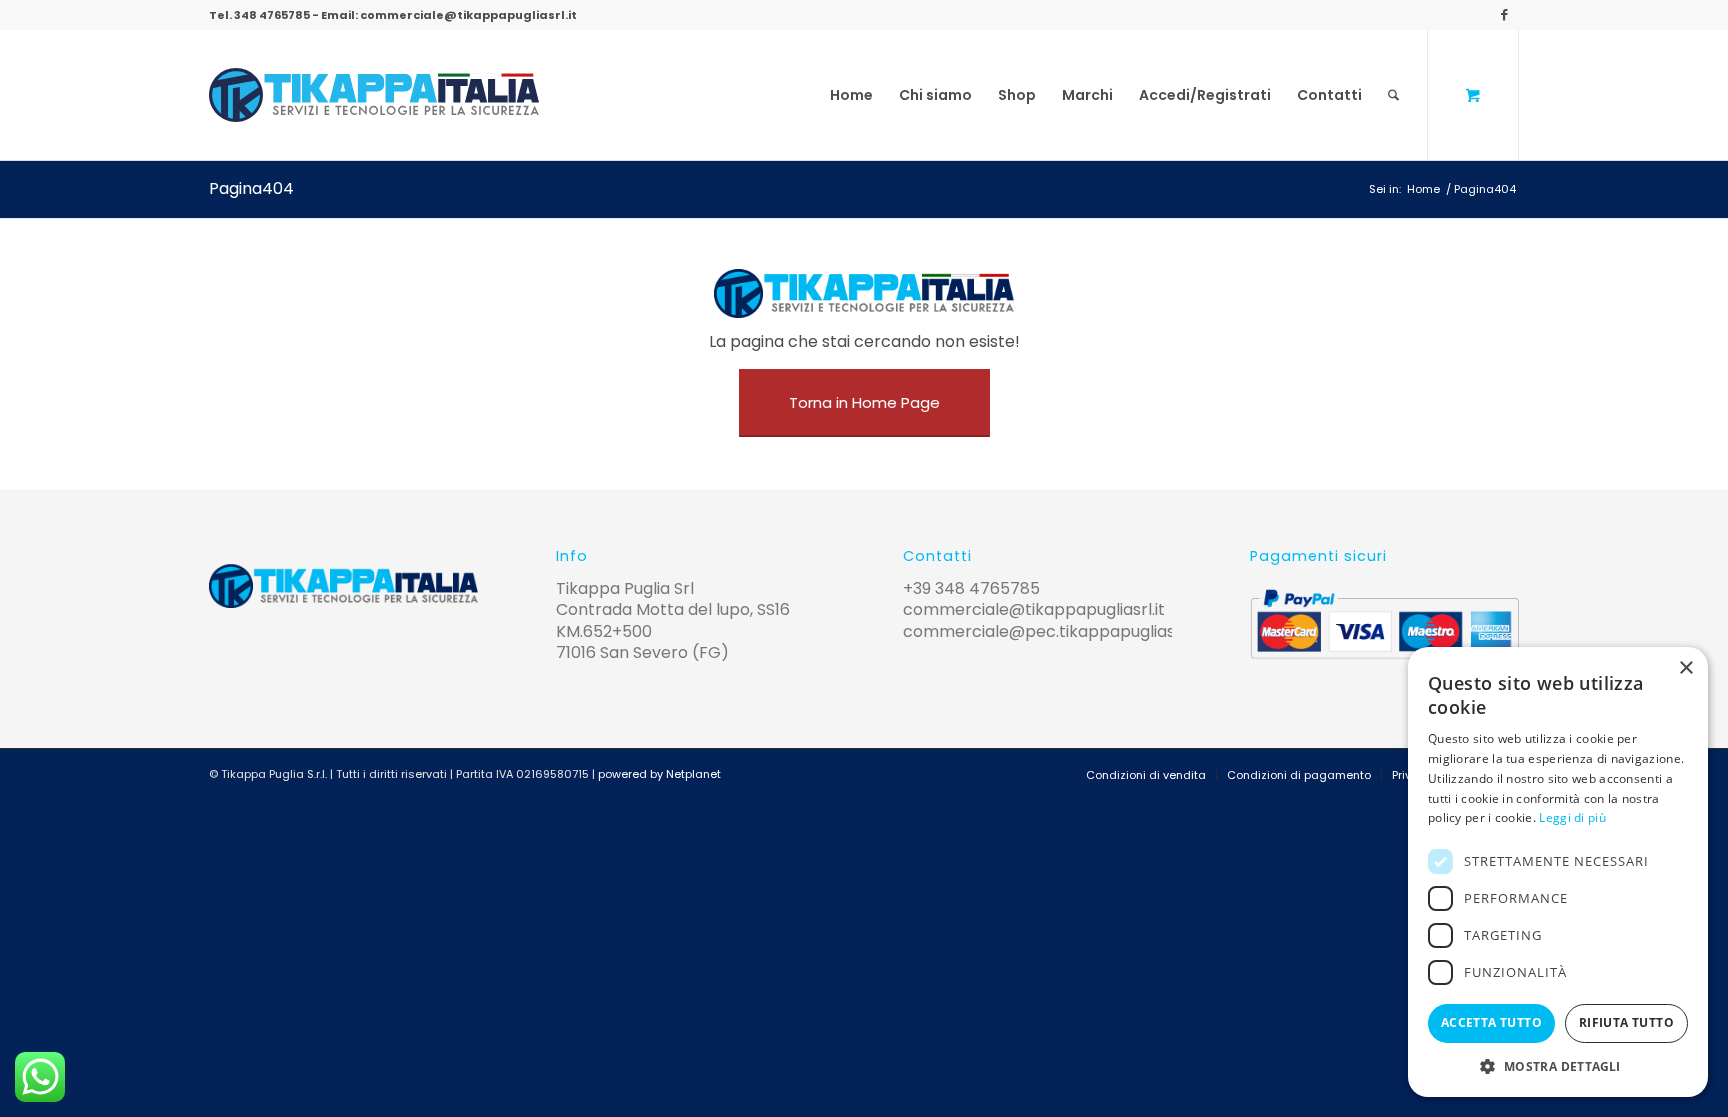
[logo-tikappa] (374, 95)
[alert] (1558, 872)
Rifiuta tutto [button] (1626, 1022)
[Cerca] (1393, 95)
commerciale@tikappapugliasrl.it (468, 15)
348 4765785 (272, 15)
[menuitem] (851, 95)
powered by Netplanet (659, 774)
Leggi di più (1572, 817)
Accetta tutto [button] (1491, 1022)
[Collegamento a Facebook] (1504, 15)
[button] (1558, 1066)
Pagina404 (251, 188)
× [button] (1685, 668)
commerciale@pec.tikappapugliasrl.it (1051, 631)
